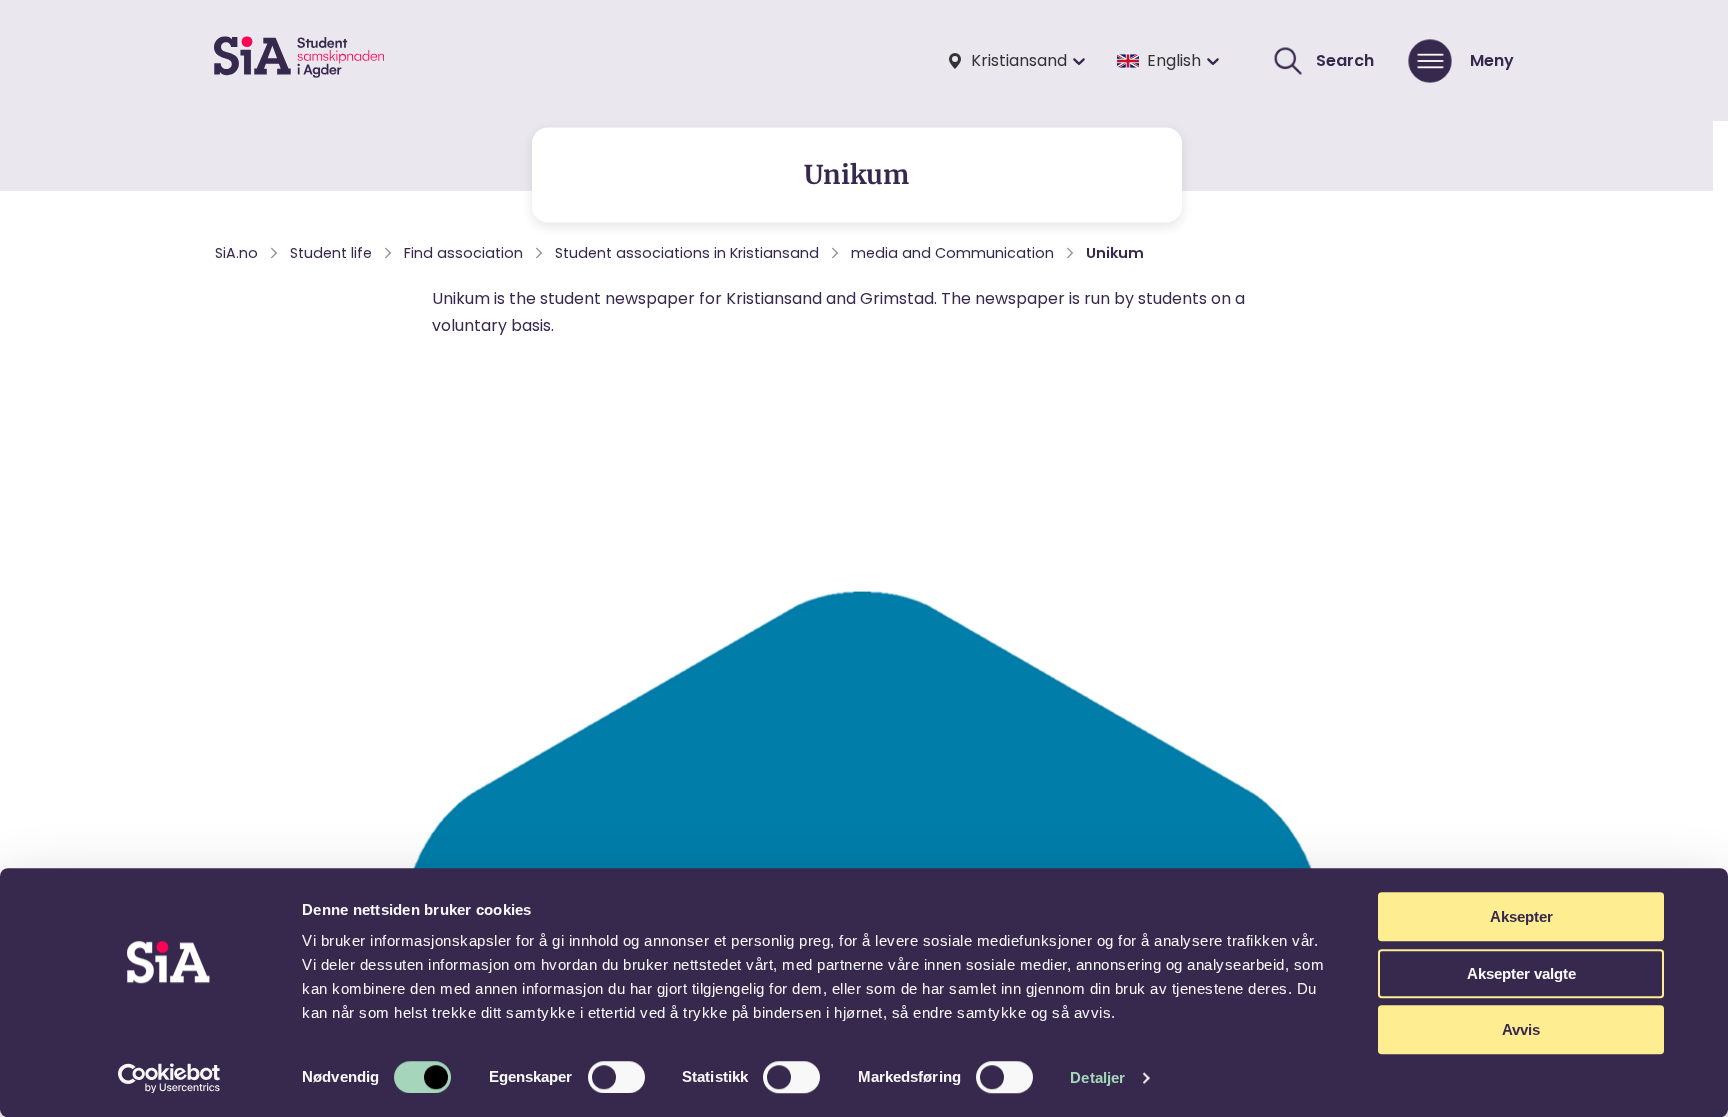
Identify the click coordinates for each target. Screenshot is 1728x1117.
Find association (463, 253)
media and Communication (952, 253)
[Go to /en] (299, 60)
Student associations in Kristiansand (687, 253)
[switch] (616, 1077)
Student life (331, 253)
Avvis (1521, 1029)
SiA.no (236, 253)
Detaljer (1097, 1077)
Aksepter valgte (1521, 973)
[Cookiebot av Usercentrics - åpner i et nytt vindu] (169, 1078)
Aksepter (1521, 916)
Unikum (1115, 253)
